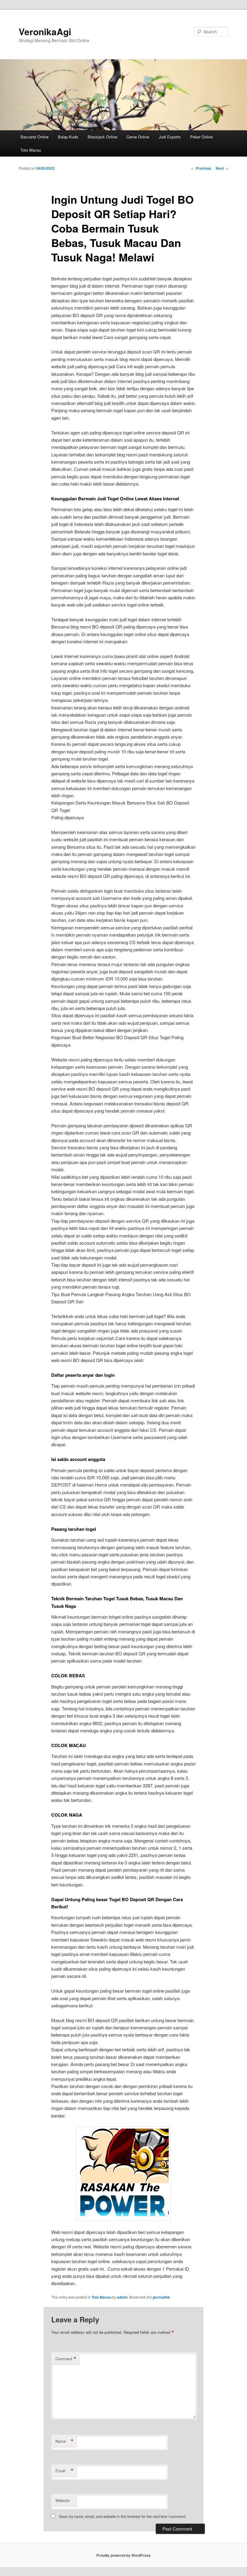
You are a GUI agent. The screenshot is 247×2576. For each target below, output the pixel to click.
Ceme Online (138, 137)
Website (63, 2500)
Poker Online (201, 137)
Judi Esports (170, 137)
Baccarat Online (34, 137)
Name (64, 2441)
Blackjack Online (102, 137)
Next (222, 168)
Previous (201, 168)
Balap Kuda (68, 137)
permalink (161, 2297)
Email (64, 2471)
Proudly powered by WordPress (123, 2555)
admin (122, 2297)
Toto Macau (31, 150)
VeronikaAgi (45, 31)
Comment (66, 2359)
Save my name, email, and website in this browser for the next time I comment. (123, 2516)
